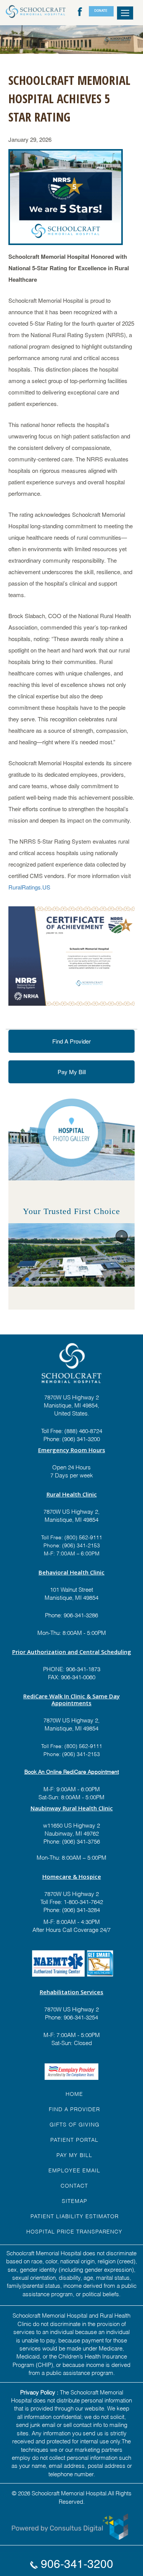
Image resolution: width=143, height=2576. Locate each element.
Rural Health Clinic (72, 1494)
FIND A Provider (74, 2109)
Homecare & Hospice (72, 1876)
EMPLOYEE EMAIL (74, 2170)
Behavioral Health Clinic (71, 1572)
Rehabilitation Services (71, 1992)
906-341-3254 (80, 2017)
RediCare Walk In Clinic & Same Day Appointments (71, 1699)
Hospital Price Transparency (74, 2231)
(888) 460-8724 (83, 1430)
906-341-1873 (83, 1669)
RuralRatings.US (29, 887)
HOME (74, 2093)
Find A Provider (71, 1041)
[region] (71, 1255)
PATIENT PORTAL (74, 2139)
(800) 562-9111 (83, 1537)
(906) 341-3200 (81, 1438)
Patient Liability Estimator (75, 2216)
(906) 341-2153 (80, 1545)
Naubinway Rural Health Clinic (72, 1808)
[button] (122, 1236)
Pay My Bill (72, 1072)
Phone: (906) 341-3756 (72, 1841)
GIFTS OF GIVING (75, 2124)
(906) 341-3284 (80, 1909)
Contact (74, 2185)
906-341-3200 (76, 2563)
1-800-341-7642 (83, 1901)
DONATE (101, 11)
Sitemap (75, 2200)
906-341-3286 (81, 1615)
